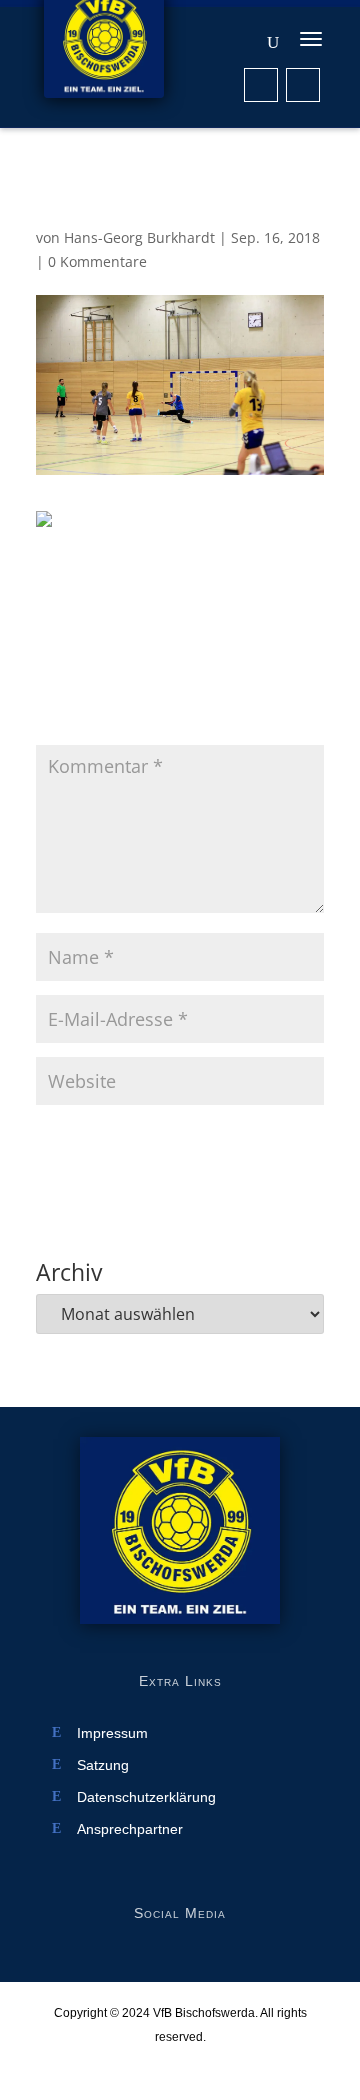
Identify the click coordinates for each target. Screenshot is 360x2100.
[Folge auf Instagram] (303, 85)
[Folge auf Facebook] (261, 85)
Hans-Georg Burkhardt (139, 237)
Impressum (112, 1733)
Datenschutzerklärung (146, 1797)
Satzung (103, 1765)
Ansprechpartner (130, 1829)
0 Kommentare (97, 261)
